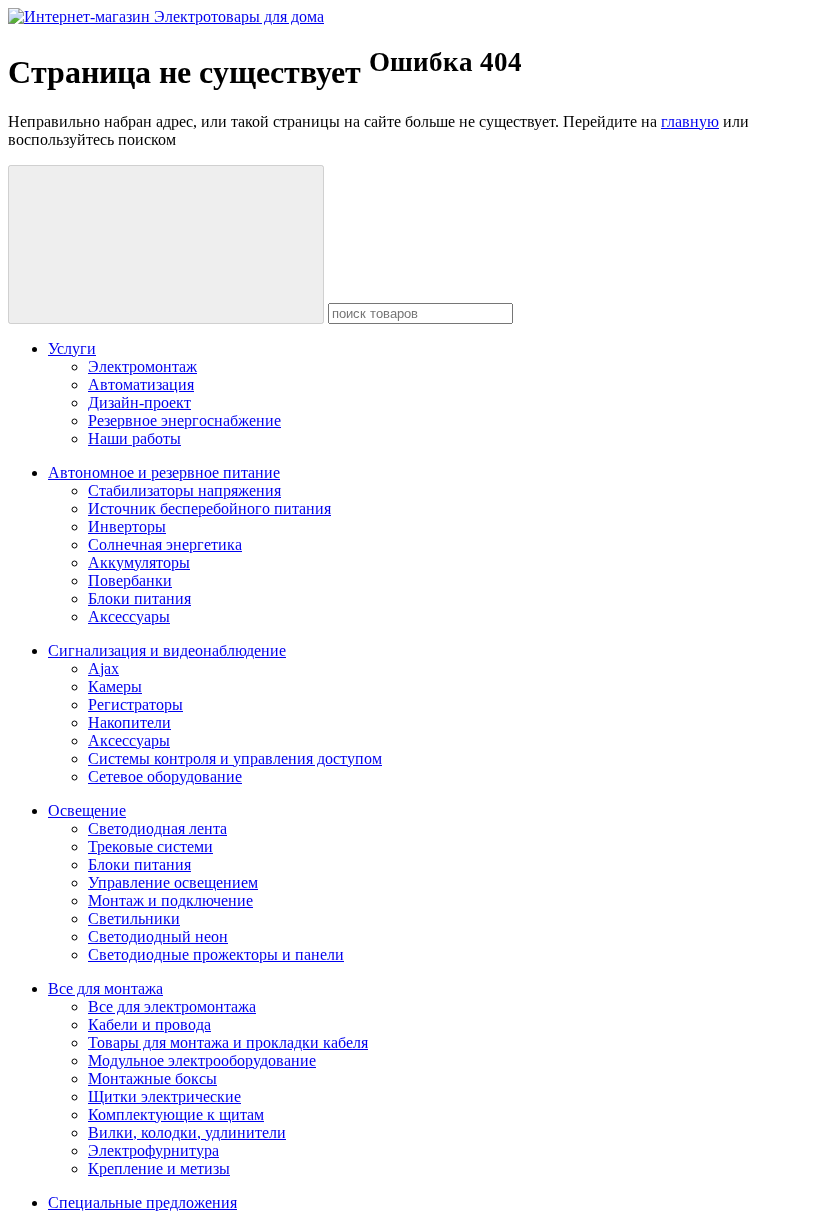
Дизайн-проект (139, 402)
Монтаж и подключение (170, 900)
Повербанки (130, 580)
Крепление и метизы (159, 1168)
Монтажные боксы (152, 1078)
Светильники (134, 918)
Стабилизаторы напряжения (184, 490)
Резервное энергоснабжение (184, 420)
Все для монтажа (105, 988)
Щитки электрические (164, 1096)
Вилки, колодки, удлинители (187, 1132)
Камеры (115, 686)
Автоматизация (141, 384)
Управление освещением (173, 882)
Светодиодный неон (158, 936)
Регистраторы (135, 704)
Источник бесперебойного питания (209, 508)
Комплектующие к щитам (176, 1114)
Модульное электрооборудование (202, 1060)
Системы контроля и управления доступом (235, 758)
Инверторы (127, 526)
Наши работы (134, 438)
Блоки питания (139, 598)
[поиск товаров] (166, 244)
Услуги (72, 348)
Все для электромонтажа (172, 1006)
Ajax (103, 668)
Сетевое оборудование (165, 776)
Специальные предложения (142, 1202)
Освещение (87, 810)
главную (690, 121)
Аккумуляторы (139, 562)
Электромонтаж (142, 366)
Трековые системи (150, 846)
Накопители (129, 722)
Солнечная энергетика (165, 544)
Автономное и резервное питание (164, 472)
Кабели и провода (149, 1024)
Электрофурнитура (153, 1150)
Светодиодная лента (157, 828)
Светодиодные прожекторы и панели (216, 954)
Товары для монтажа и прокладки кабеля (228, 1042)
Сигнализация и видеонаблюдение (167, 650)
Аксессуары (129, 616)
